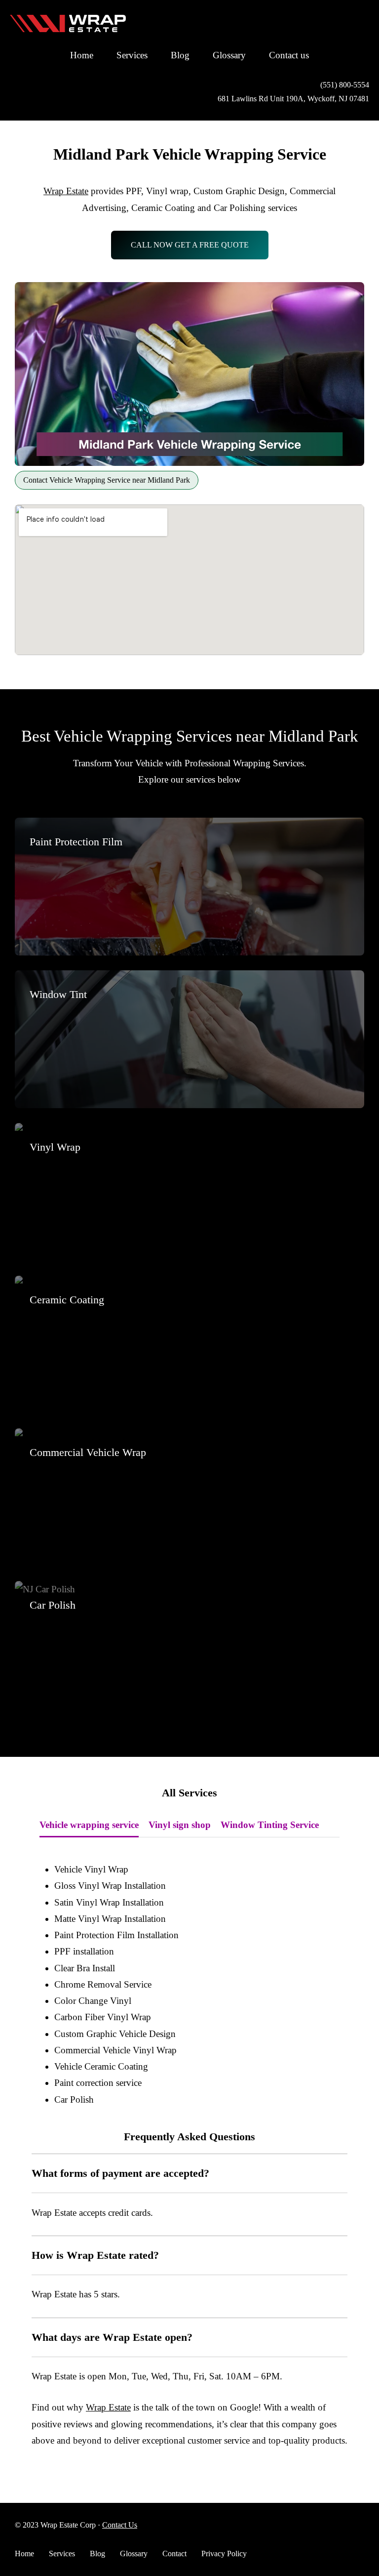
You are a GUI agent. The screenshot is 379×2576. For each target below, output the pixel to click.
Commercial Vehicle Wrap (88, 1452)
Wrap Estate (66, 191)
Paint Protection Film (76, 842)
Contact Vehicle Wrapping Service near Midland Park (107, 480)
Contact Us (120, 2525)
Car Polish (53, 1605)
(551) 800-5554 (345, 85)
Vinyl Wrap (55, 1147)
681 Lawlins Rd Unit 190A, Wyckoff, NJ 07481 (293, 99)
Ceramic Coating (67, 1300)
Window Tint (58, 994)
